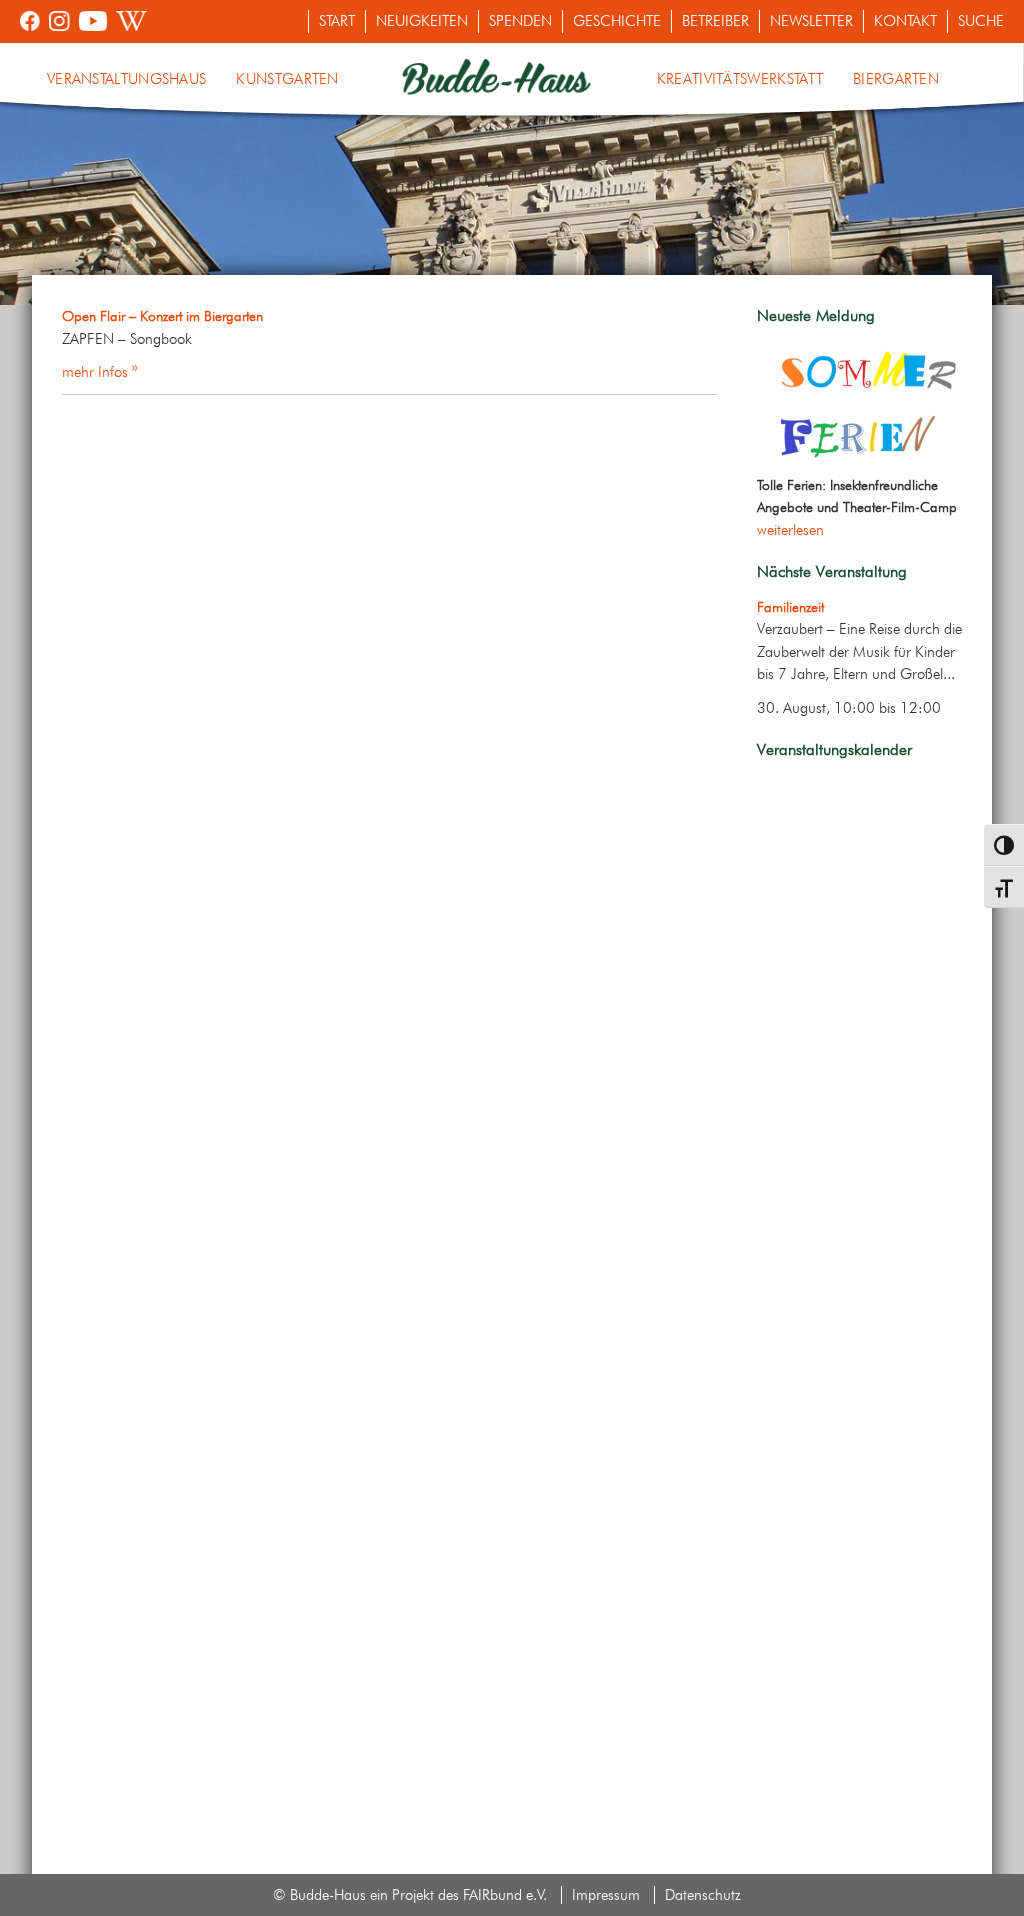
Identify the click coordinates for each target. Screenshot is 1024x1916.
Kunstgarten (287, 79)
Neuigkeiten (422, 21)
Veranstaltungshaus (126, 79)
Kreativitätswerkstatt (740, 79)
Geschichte (617, 21)
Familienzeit (790, 607)
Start (337, 21)
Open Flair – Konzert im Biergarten (162, 316)
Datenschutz (703, 1895)
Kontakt (905, 21)
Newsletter (811, 21)
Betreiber (715, 21)
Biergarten (896, 79)
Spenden (520, 21)
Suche (981, 21)
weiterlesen (790, 530)
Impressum (606, 1895)
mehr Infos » (100, 372)
